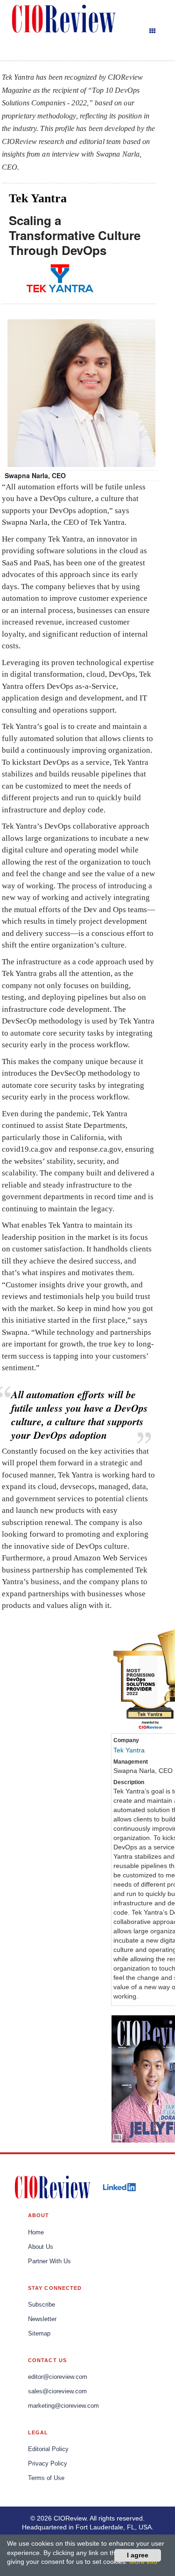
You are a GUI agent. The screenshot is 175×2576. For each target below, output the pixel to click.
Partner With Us (49, 2261)
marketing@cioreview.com (63, 2406)
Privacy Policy (48, 2464)
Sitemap (39, 2334)
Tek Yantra (129, 1750)
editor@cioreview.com (58, 2377)
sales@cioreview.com (57, 2391)
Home (36, 2233)
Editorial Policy (48, 2449)
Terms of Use (46, 2478)
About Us (41, 2247)
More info (143, 2562)
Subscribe (42, 2305)
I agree (138, 2555)
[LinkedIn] (119, 2187)
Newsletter (42, 2319)
